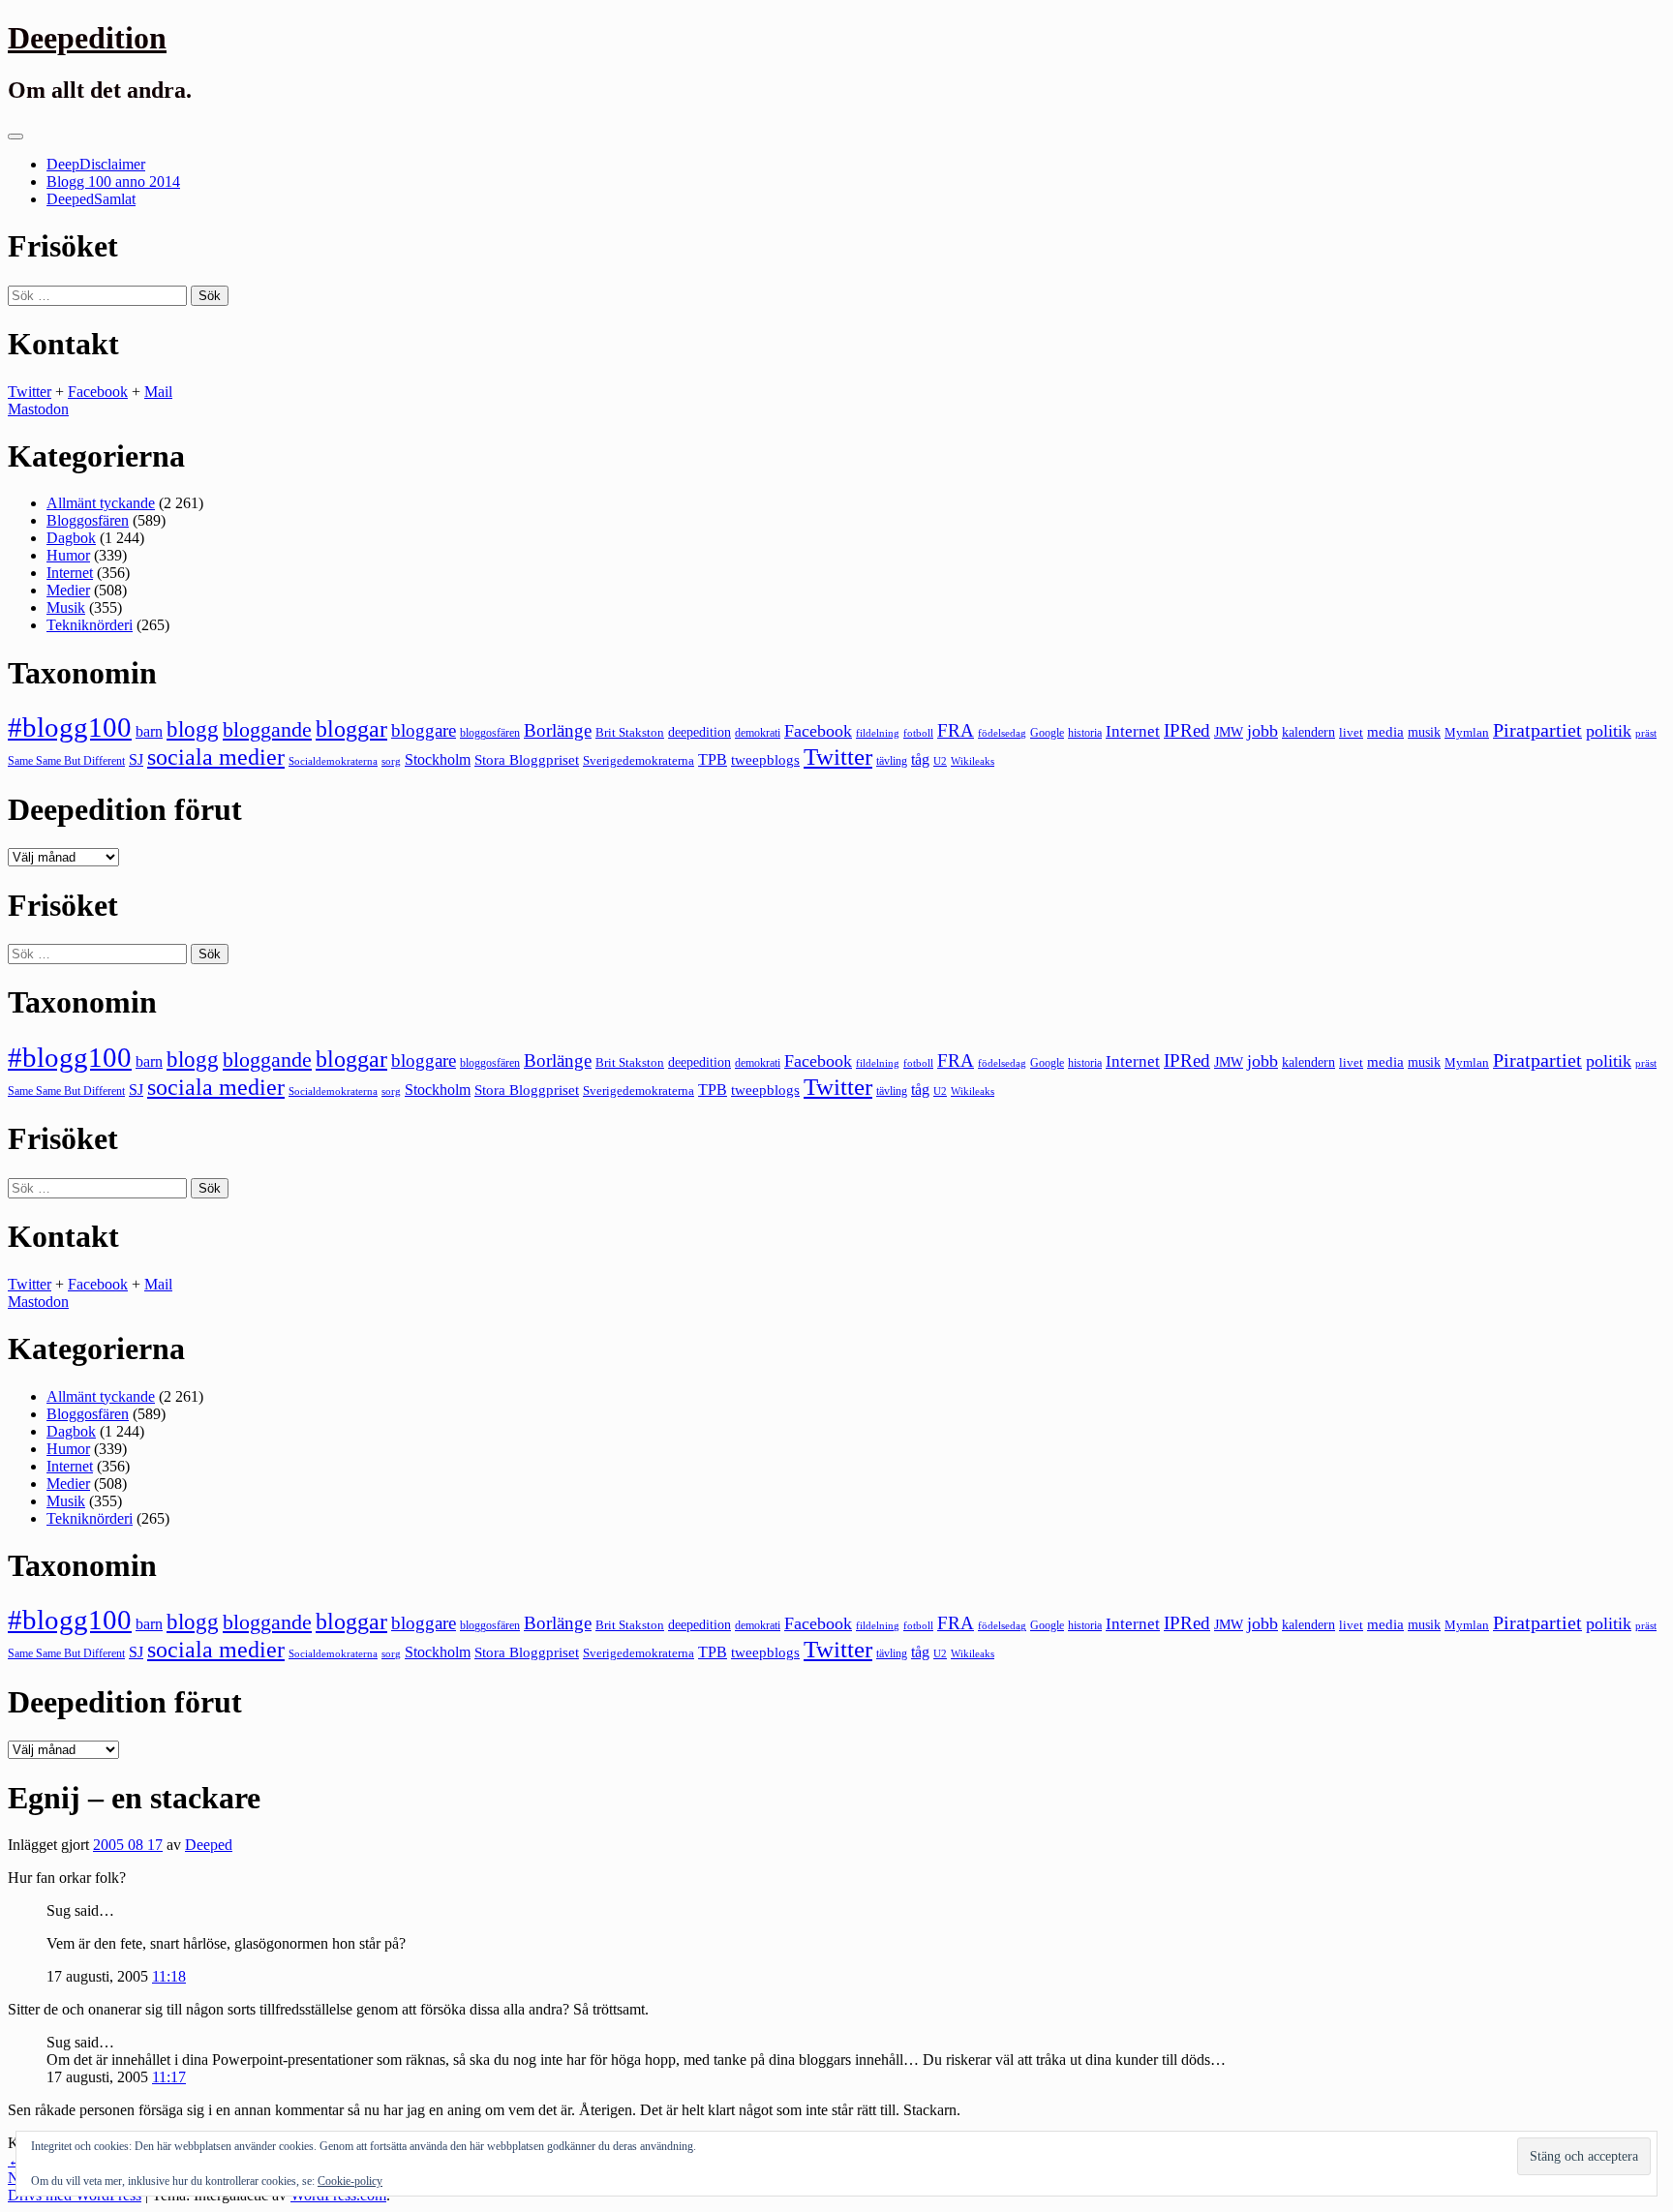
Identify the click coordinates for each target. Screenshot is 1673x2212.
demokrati (758, 733)
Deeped (209, 1845)
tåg (920, 759)
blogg (193, 729)
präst (1646, 733)
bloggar (351, 729)
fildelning (878, 733)
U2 (940, 761)
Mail (158, 392)
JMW (1229, 732)
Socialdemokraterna (333, 761)
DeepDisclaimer (96, 164)
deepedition (700, 732)
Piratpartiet (1537, 730)
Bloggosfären (88, 520)
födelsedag (1002, 733)
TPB (713, 760)
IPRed (1187, 730)
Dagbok (71, 538)
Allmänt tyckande (101, 503)
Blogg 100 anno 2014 (113, 182)
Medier (68, 590)
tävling (892, 761)
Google (1047, 733)
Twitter (30, 392)
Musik (66, 607)
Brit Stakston (630, 732)
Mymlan (1467, 733)
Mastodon (38, 409)
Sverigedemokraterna (639, 760)
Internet (70, 573)
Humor (68, 555)
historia (1085, 733)
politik (1609, 731)
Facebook (98, 392)
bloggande (267, 729)
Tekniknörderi (90, 625)
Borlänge (558, 730)
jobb (1262, 731)
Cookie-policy (350, 2181)
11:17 (169, 2077)
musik (1424, 732)
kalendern (1308, 732)
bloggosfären (490, 733)
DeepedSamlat (91, 199)
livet (1351, 732)
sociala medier (216, 757)
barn (149, 732)
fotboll (918, 733)
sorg (391, 761)
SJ (136, 759)
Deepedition (87, 38)
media (1385, 732)
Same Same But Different (66, 761)
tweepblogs (765, 760)
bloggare (424, 730)
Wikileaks (973, 761)
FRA (956, 730)
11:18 (169, 1976)
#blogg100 (70, 727)
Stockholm (438, 759)
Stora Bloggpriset (527, 759)
